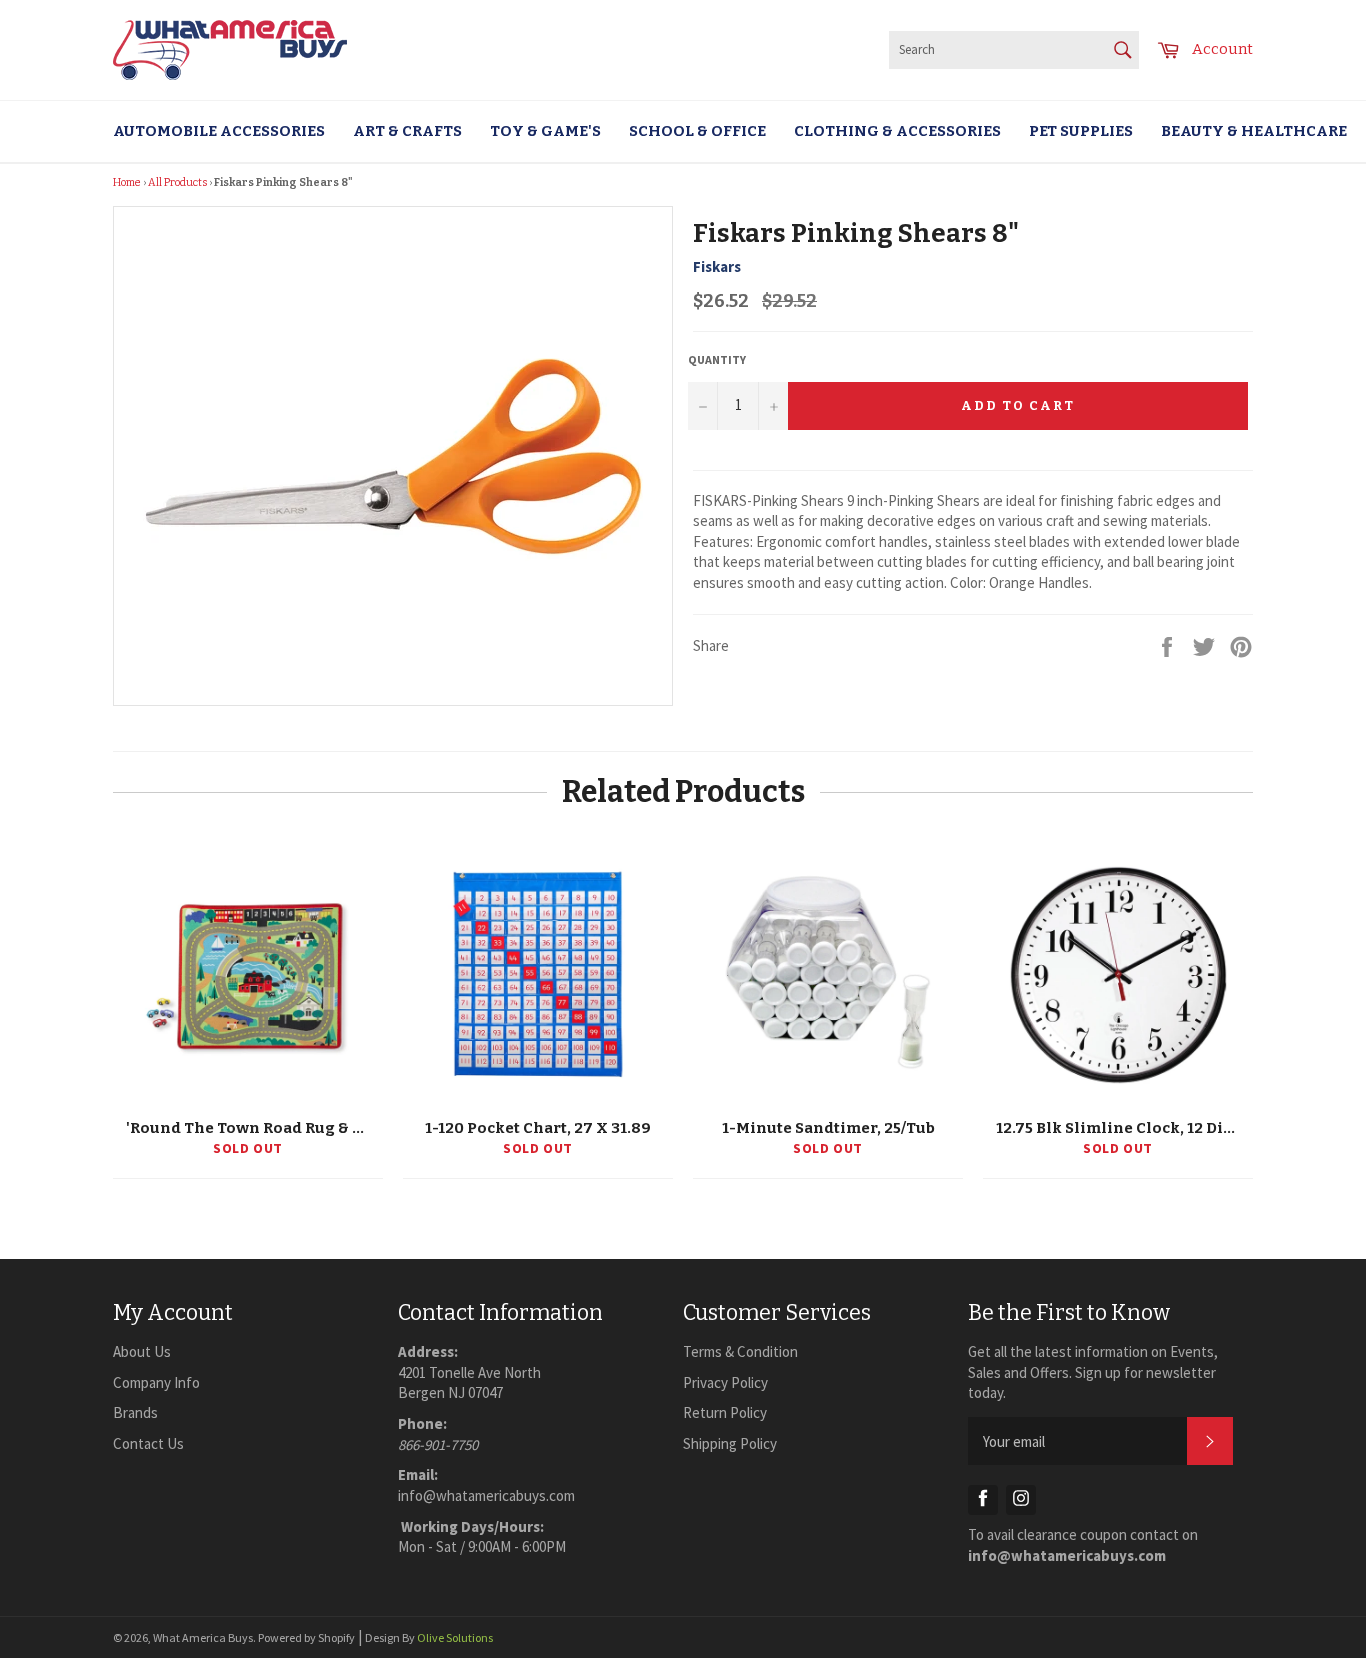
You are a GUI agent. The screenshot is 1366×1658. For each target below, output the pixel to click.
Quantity (717, 359)
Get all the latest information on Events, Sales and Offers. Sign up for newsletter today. (1093, 1372)
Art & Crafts (407, 131)
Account (1222, 49)
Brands (135, 1412)
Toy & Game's (545, 131)
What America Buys (203, 1637)
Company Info (156, 1382)
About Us (142, 1351)
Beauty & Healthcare (1254, 131)
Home (127, 182)
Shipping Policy (730, 1443)
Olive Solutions (455, 1637)
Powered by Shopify (306, 1637)
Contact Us (148, 1443)
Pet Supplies (1081, 131)
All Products (177, 182)
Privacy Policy (725, 1382)
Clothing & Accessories (897, 131)
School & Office (697, 131)
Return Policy (725, 1412)
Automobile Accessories (219, 131)
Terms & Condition (740, 1351)
